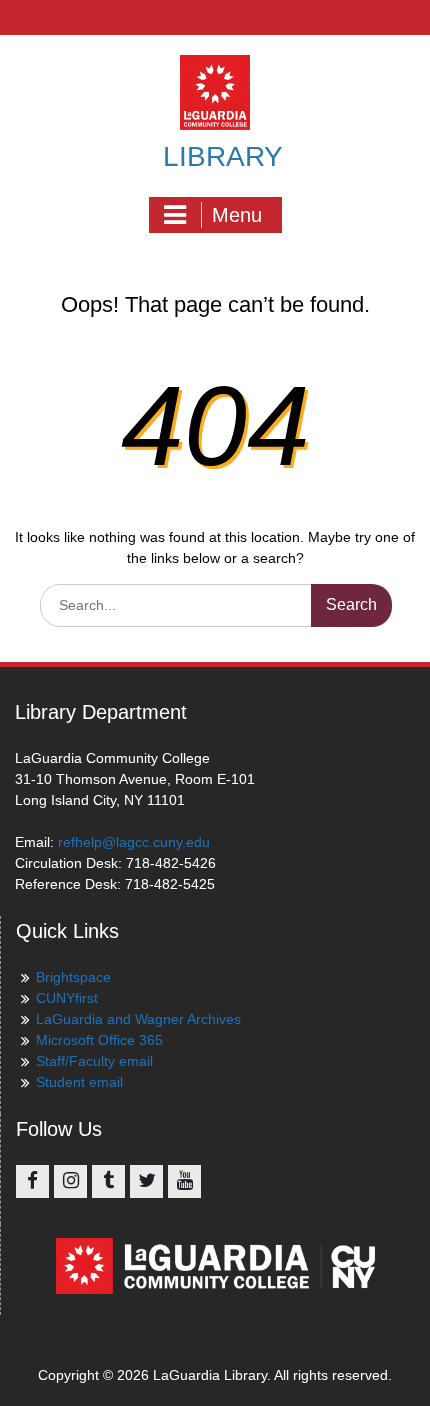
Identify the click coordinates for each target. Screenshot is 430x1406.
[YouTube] (184, 1181)
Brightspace (73, 977)
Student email (79, 1082)
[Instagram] (70, 1181)
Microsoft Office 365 (99, 1040)
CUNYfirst (67, 998)
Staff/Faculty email (94, 1061)
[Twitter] (146, 1181)
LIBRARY (223, 156)
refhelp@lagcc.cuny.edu (134, 842)
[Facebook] (32, 1181)
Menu (237, 215)
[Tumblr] (108, 1181)
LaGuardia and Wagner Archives (138, 1019)
